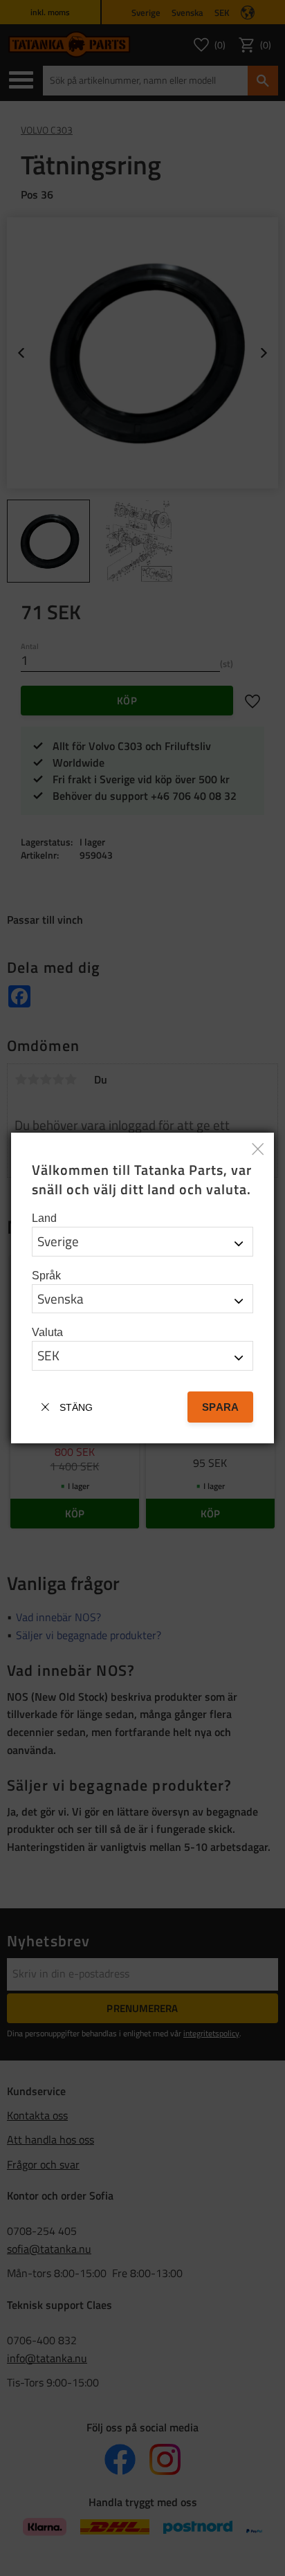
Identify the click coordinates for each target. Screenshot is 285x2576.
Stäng (76, 1407)
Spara (220, 1407)
